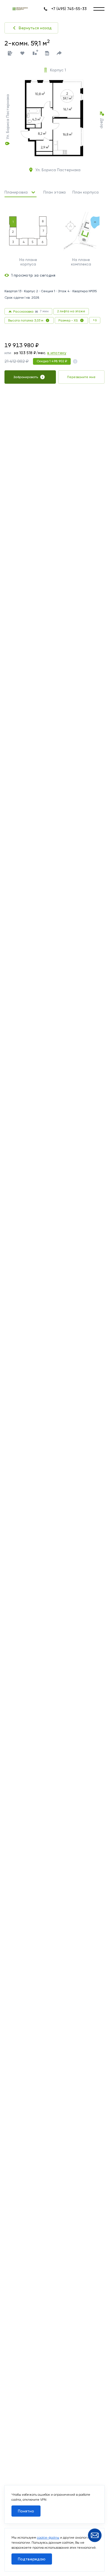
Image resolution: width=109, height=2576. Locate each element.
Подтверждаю (32, 2559)
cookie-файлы (48, 2538)
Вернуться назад (35, 28)
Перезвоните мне (81, 377)
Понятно (26, 2511)
